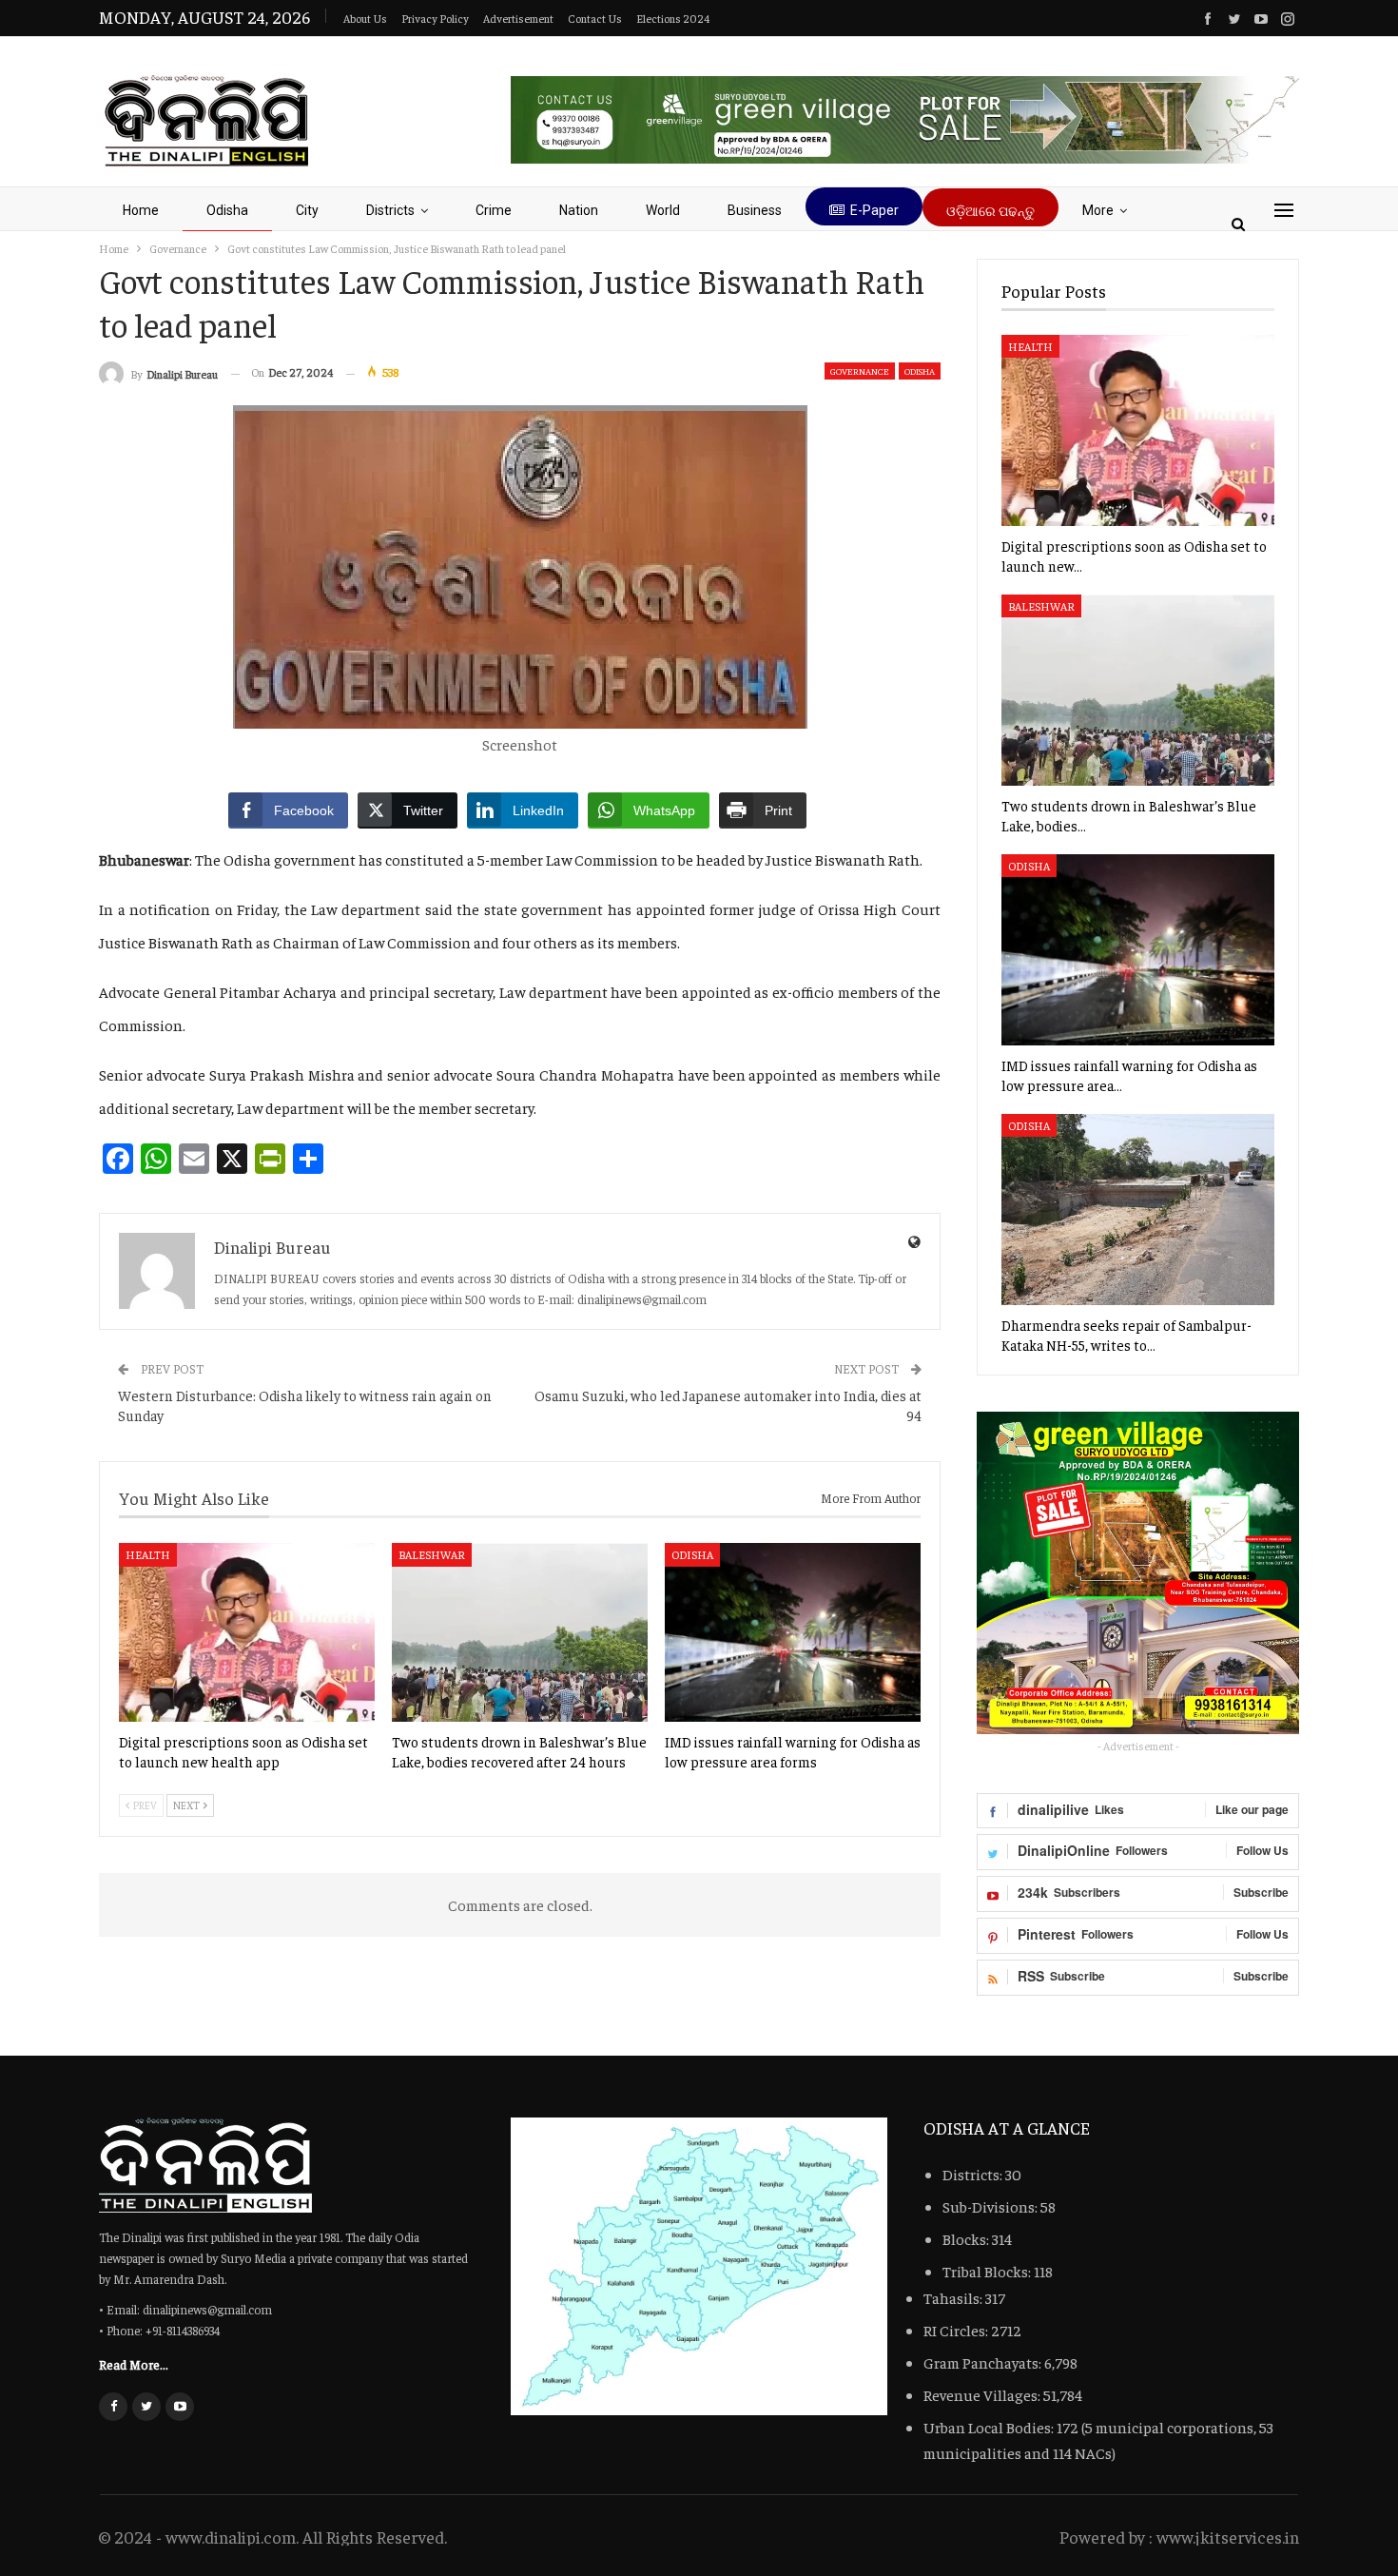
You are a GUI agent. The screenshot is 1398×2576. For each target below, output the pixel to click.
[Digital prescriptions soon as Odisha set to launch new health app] (247, 1632)
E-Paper (874, 210)
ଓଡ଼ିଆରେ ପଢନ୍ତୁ (990, 211)
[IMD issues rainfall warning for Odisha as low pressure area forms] (793, 1632)
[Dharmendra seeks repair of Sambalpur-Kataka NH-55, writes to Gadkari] (1138, 1210)
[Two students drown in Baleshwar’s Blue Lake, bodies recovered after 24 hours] (520, 1632)
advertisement (518, 18)
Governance (860, 371)
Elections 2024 (673, 18)
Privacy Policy (435, 18)
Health (148, 1554)
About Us (365, 18)
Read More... (134, 2364)
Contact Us (595, 18)
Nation (579, 210)
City (307, 210)
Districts (390, 210)
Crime (494, 210)
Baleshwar (432, 1554)
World (663, 210)
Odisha (227, 210)
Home (141, 210)
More (1098, 210)
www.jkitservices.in (1228, 2537)
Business (755, 210)
